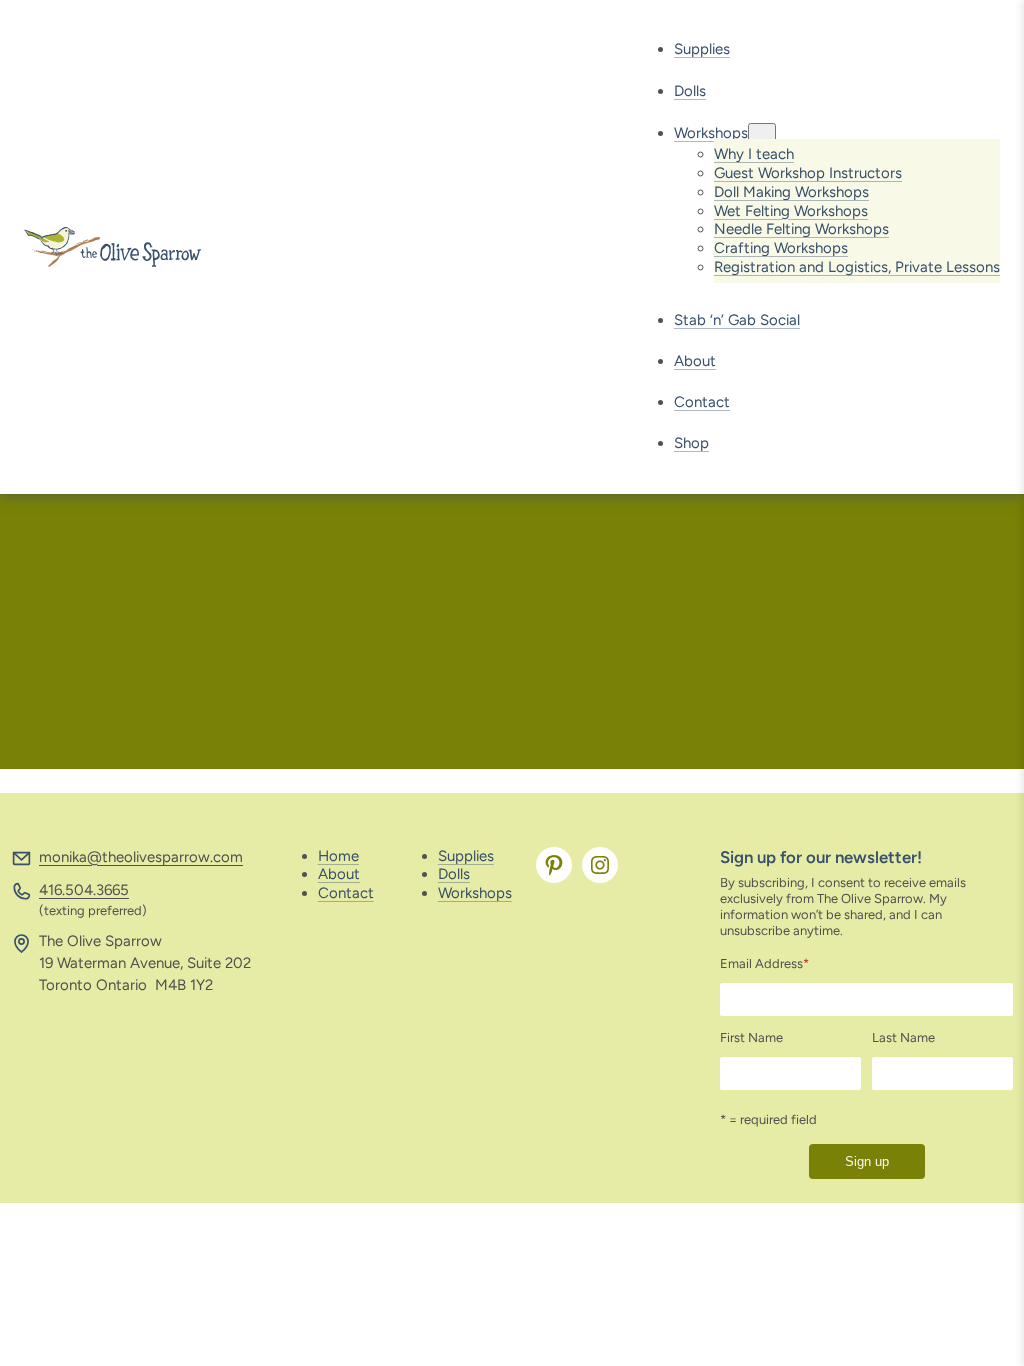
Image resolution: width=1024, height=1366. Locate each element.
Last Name (903, 1037)
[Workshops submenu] (762, 133)
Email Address (764, 963)
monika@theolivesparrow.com (141, 857)
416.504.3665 (84, 890)
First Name (751, 1037)
